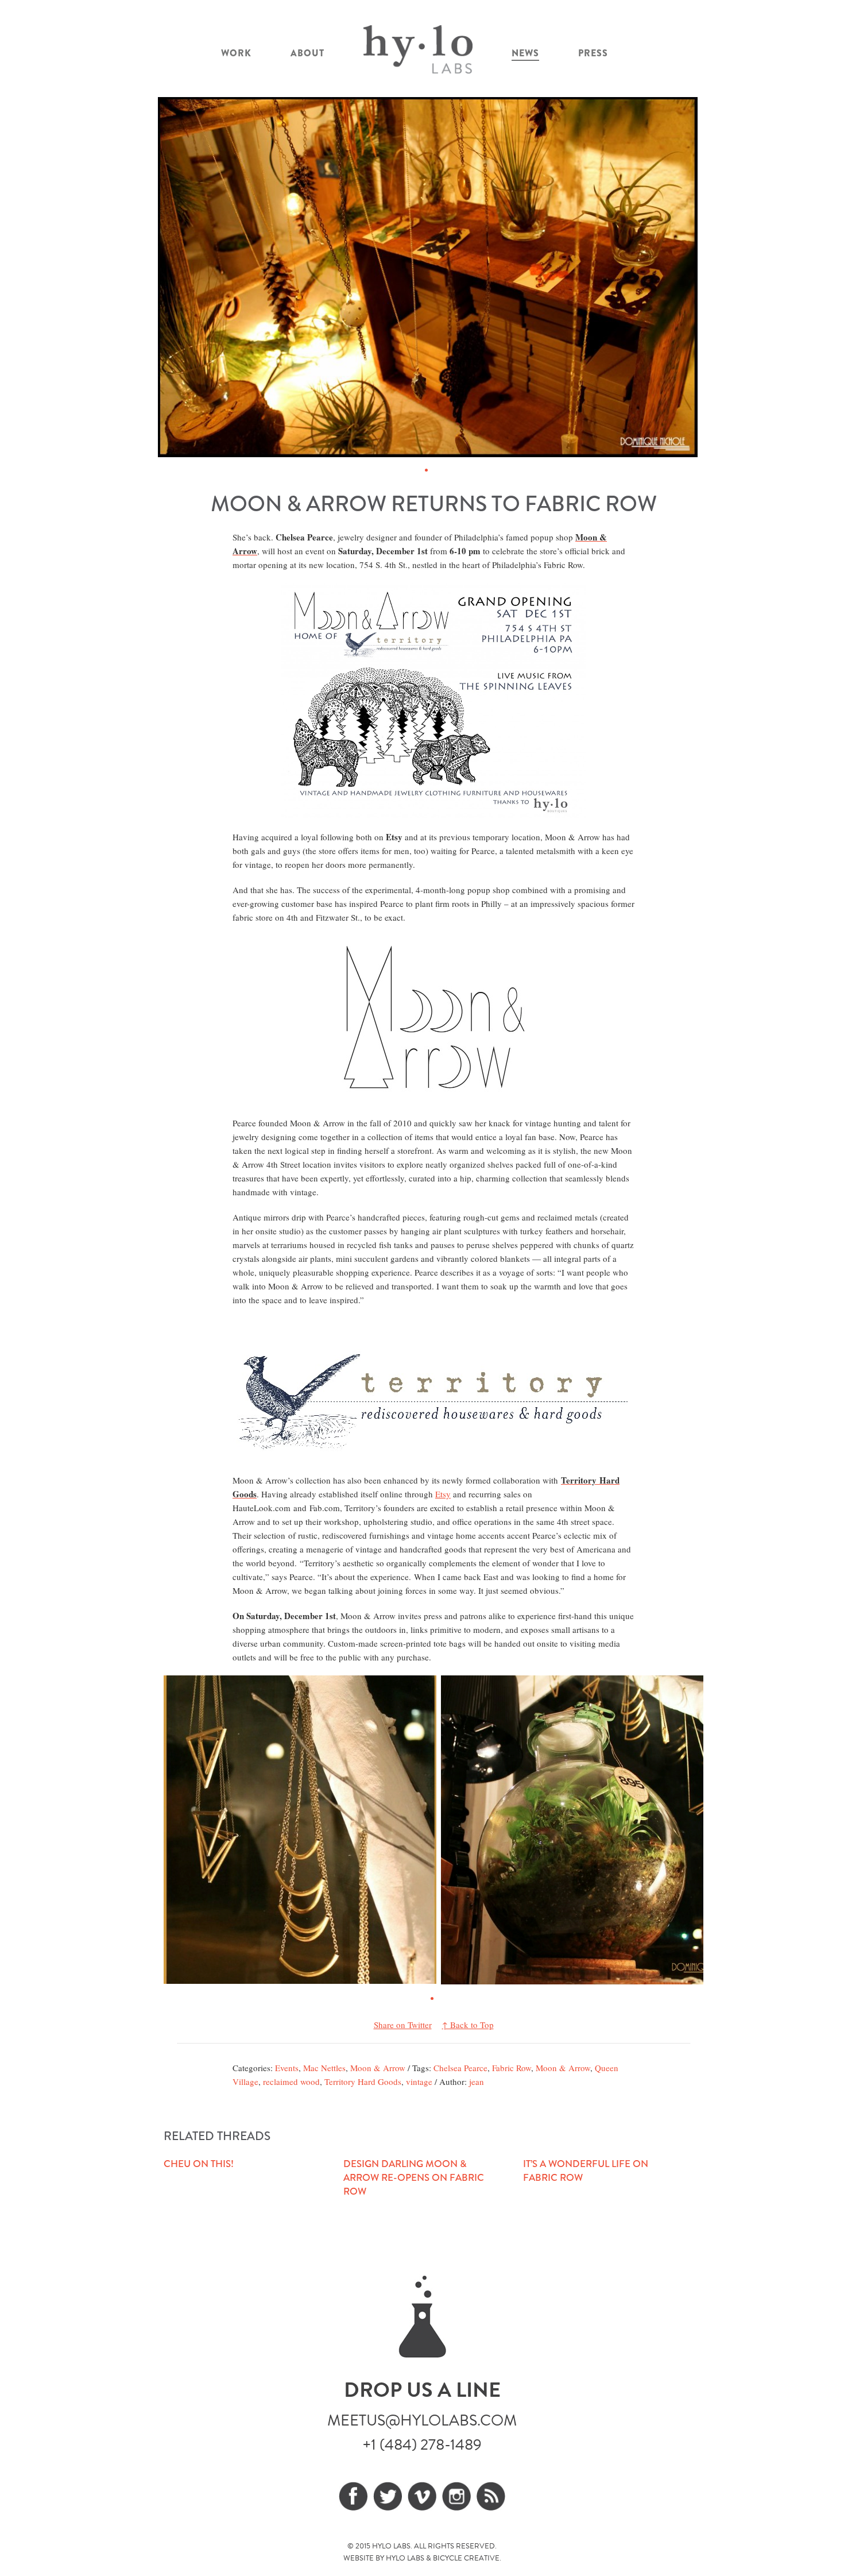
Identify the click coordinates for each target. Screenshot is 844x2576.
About (307, 53)
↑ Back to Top (468, 2025)
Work (236, 53)
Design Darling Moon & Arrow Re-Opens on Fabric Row (414, 2178)
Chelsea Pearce (460, 2068)
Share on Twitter (403, 2025)
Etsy (443, 1494)
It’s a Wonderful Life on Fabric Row (586, 2171)
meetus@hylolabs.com (422, 2420)
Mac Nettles (324, 2068)
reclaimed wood (291, 2081)
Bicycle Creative (466, 2558)
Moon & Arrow (378, 2068)
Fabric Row (512, 2068)
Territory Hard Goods (363, 2081)
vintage (419, 2081)
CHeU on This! (199, 2164)
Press (593, 53)
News (525, 53)
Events (287, 2068)
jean (477, 2081)
